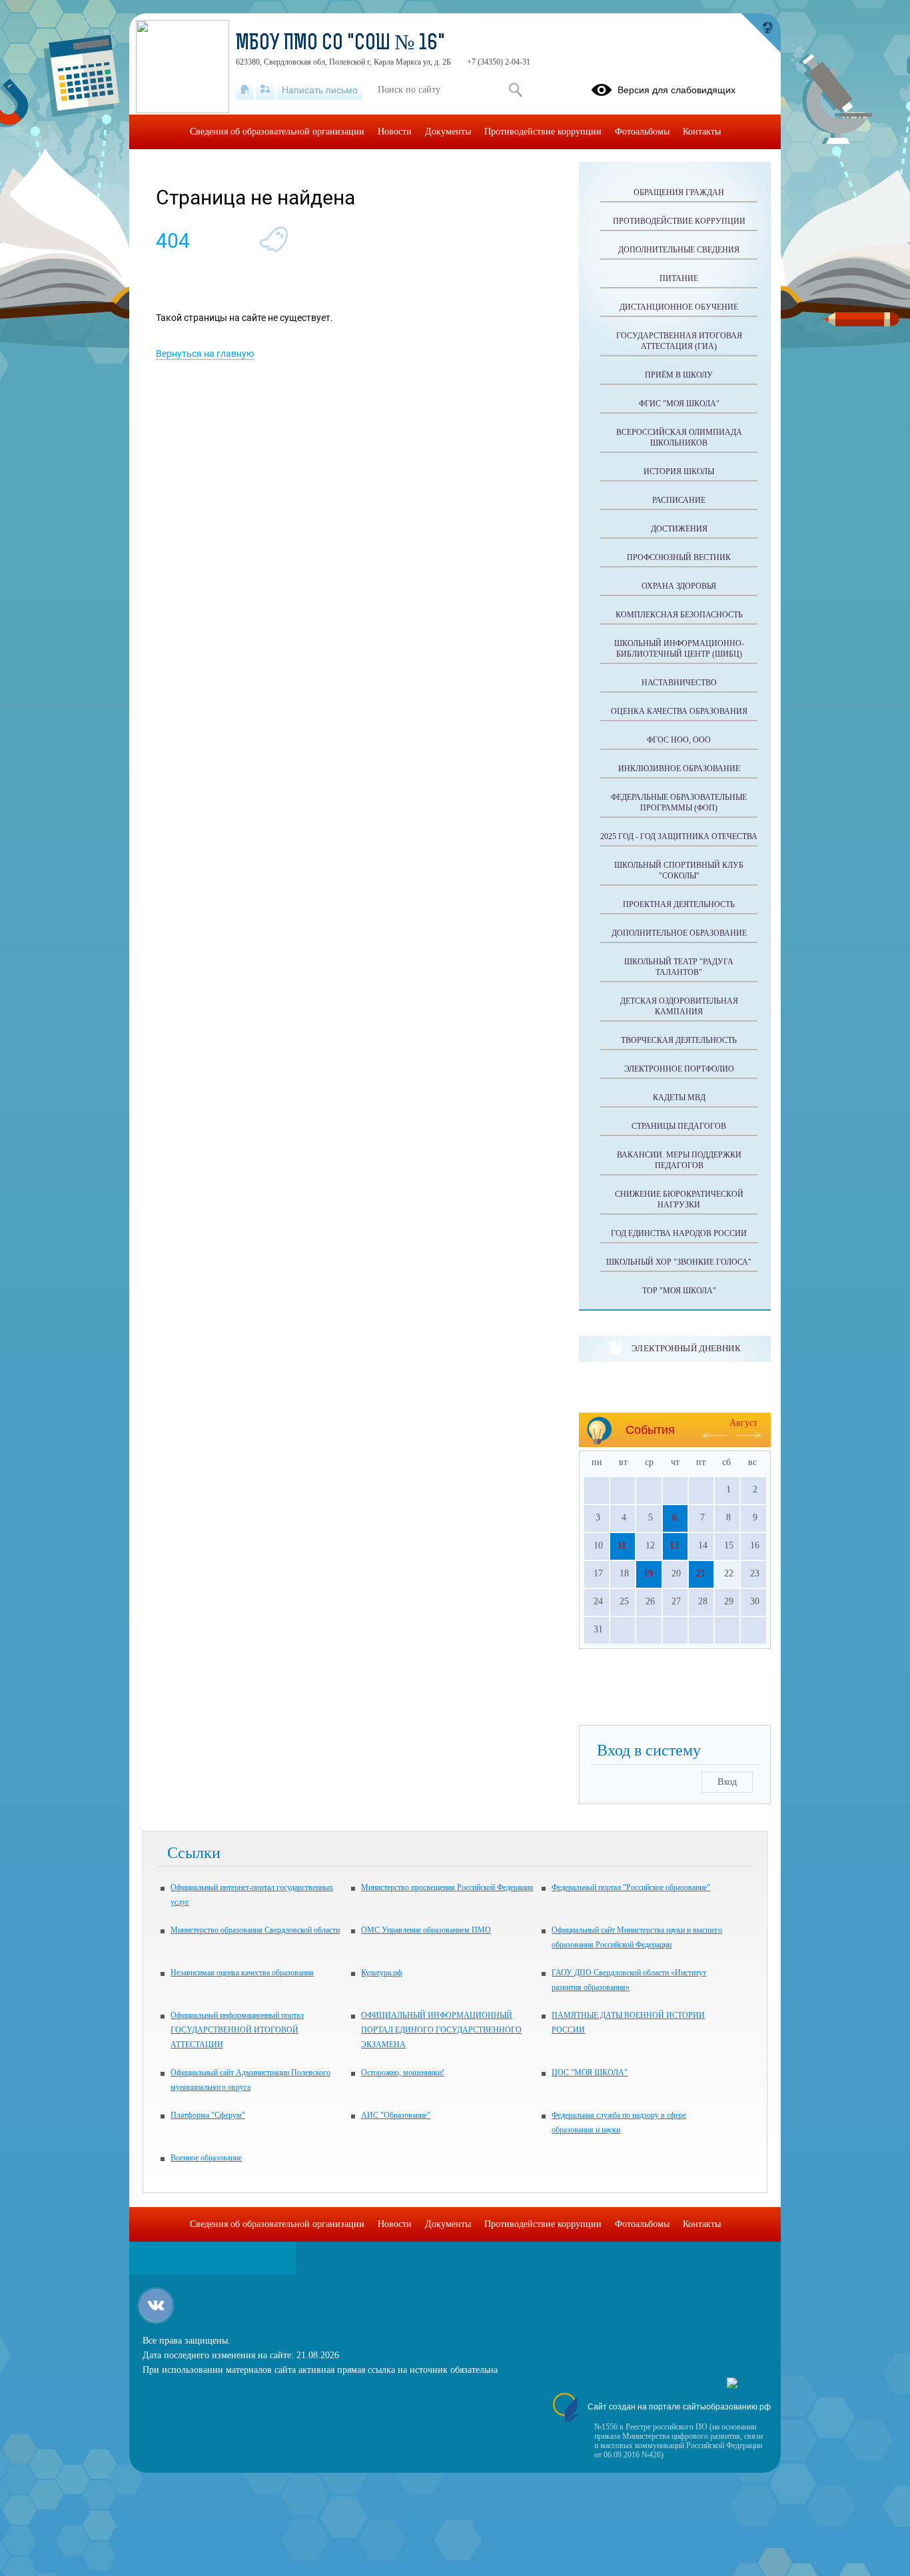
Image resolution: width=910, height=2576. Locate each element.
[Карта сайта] (265, 90)
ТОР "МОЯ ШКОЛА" (679, 1291)
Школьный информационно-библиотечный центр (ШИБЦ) (679, 649)
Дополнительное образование (679, 933)
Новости (395, 132)
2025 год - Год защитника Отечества (679, 836)
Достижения (679, 529)
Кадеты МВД (679, 1098)
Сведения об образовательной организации (277, 132)
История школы (679, 472)
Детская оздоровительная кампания (679, 1006)
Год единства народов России (679, 1233)
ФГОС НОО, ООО (679, 740)
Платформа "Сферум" (208, 2115)
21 (701, 1573)
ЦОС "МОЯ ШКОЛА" (590, 2073)
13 (674, 1545)
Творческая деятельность (679, 1040)
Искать (515, 90)
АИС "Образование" (396, 2115)
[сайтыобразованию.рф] (761, 33)
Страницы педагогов (679, 1126)
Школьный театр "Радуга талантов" (679, 967)
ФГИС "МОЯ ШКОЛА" (679, 404)
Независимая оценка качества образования (242, 1973)
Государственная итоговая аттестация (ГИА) (679, 341)
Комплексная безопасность (679, 615)
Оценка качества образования (679, 711)
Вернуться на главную (205, 354)
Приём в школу (679, 375)
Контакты (702, 132)
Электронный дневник (686, 1348)
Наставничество (679, 683)
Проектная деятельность (679, 904)
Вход (727, 1782)
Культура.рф (382, 1973)
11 (622, 1545)
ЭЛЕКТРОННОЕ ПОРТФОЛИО (679, 1069)
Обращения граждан (679, 192)
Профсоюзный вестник (679, 557)
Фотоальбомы (642, 132)
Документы (448, 132)
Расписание (679, 500)
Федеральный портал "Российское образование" (631, 1887)
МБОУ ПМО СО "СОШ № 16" (340, 44)
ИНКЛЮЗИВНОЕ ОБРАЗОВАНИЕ (679, 769)
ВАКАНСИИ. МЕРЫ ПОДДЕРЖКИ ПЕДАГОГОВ (679, 1160)
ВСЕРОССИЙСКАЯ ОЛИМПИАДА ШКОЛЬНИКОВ (679, 438)
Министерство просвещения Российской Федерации (447, 1887)
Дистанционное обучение (679, 307)
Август (743, 1423)
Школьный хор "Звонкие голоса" (679, 1262)
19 (648, 1573)
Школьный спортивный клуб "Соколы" (679, 870)
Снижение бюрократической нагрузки (679, 1199)
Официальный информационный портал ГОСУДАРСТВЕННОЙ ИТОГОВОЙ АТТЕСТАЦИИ (237, 2030)
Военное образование (206, 2158)
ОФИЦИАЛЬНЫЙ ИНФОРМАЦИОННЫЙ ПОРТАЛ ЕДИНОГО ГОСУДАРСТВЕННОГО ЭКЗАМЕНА (441, 2030)
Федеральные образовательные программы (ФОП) (679, 803)
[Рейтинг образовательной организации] (732, 2385)
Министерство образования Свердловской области (255, 1930)
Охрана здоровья (679, 586)
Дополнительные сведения (679, 250)
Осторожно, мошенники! (403, 2073)
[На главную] (245, 90)
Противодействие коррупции (679, 221)
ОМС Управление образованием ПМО (426, 1930)
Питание (679, 278)
